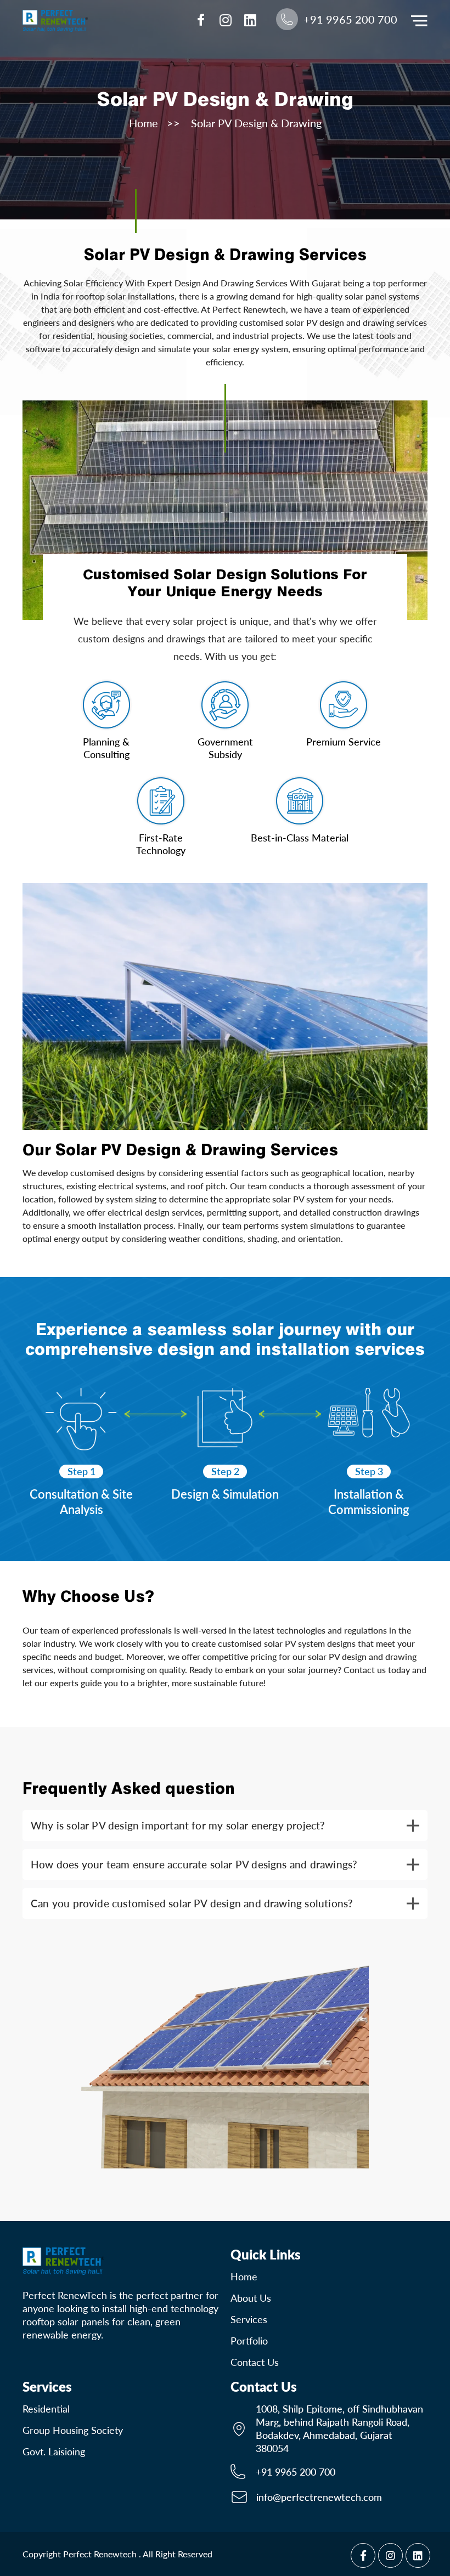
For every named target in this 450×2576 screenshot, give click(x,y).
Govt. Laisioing (54, 2451)
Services (249, 2319)
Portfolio (249, 2341)
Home (144, 123)
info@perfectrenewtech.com (319, 2497)
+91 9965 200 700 (296, 2472)
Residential (46, 2409)
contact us (255, 2362)
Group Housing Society (73, 2430)
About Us (251, 2298)
